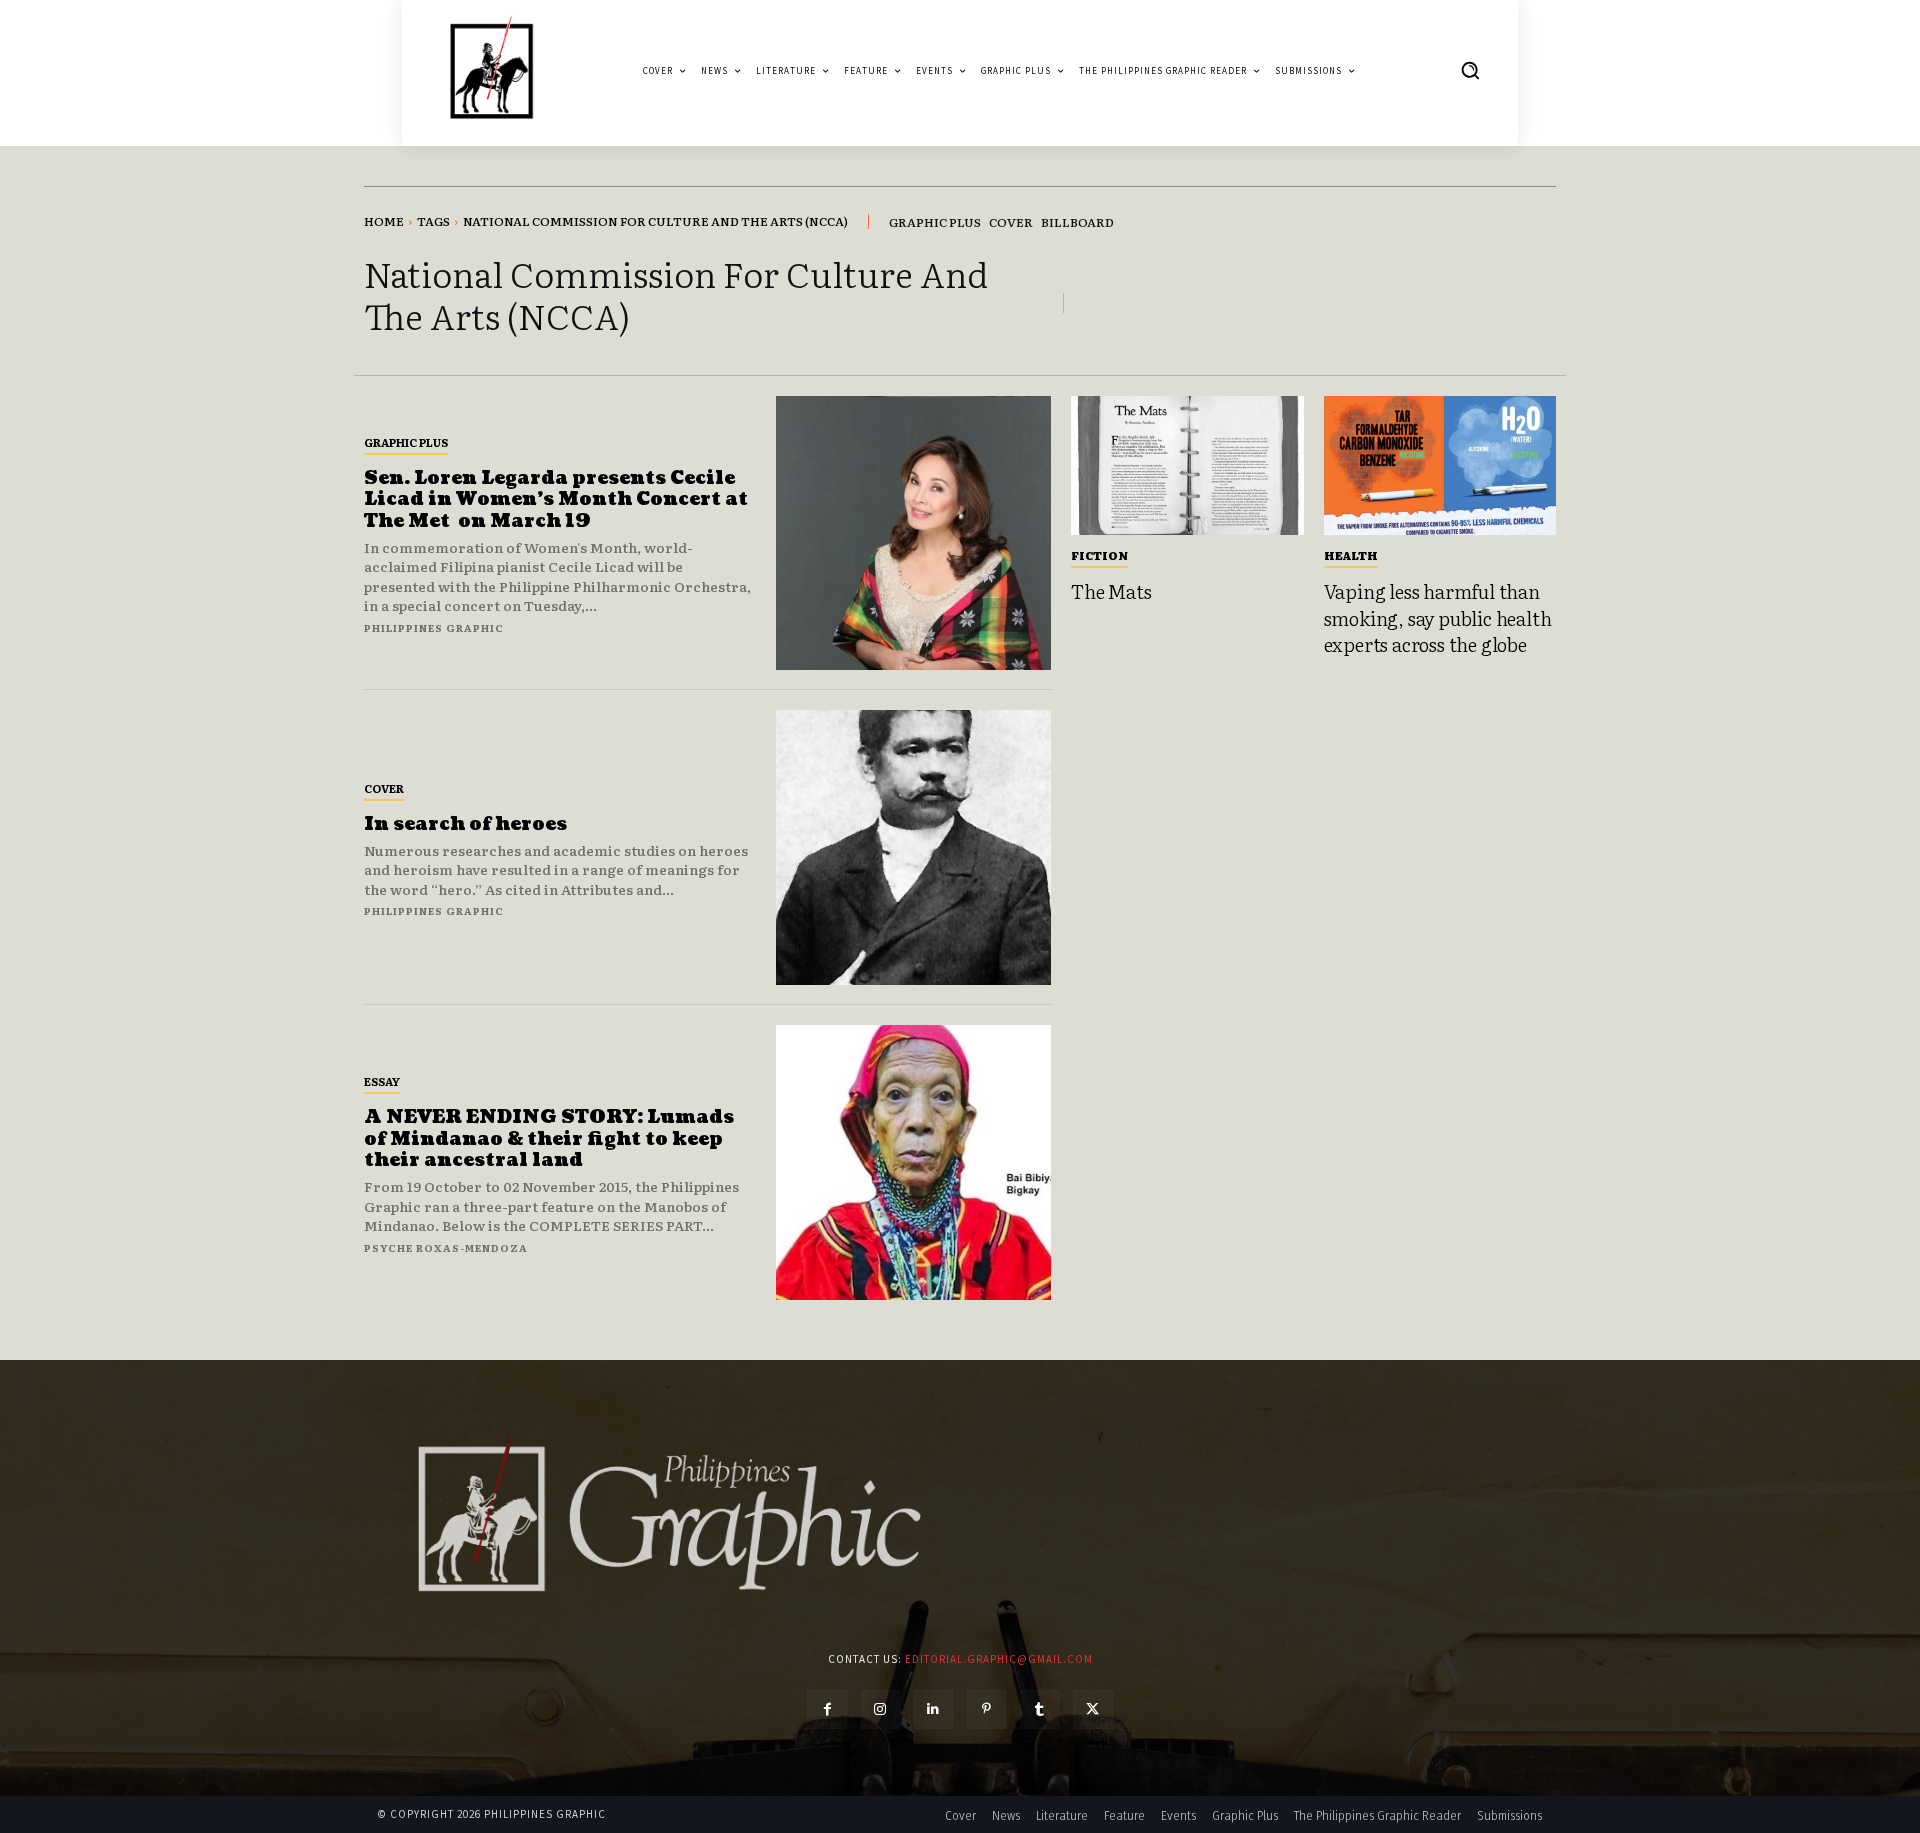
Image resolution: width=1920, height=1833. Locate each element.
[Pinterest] (986, 1709)
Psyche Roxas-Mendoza (446, 1247)
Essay (382, 1081)
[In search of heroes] (913, 847)
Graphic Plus (406, 442)
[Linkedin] (933, 1709)
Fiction (1099, 555)
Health (1351, 555)
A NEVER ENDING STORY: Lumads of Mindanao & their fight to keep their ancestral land (549, 1139)
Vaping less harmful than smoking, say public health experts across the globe (1438, 617)
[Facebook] (826, 1709)
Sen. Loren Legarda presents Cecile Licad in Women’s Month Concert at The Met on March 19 (556, 500)
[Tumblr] (1039, 1709)
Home (384, 221)
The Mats (1111, 591)
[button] (1470, 70)
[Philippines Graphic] (491, 70)
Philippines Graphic (434, 627)
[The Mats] (1187, 466)
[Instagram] (880, 1709)
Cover (384, 788)
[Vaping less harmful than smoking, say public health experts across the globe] (1440, 466)
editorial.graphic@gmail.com (999, 1659)
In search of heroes (465, 824)
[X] (1092, 1709)
